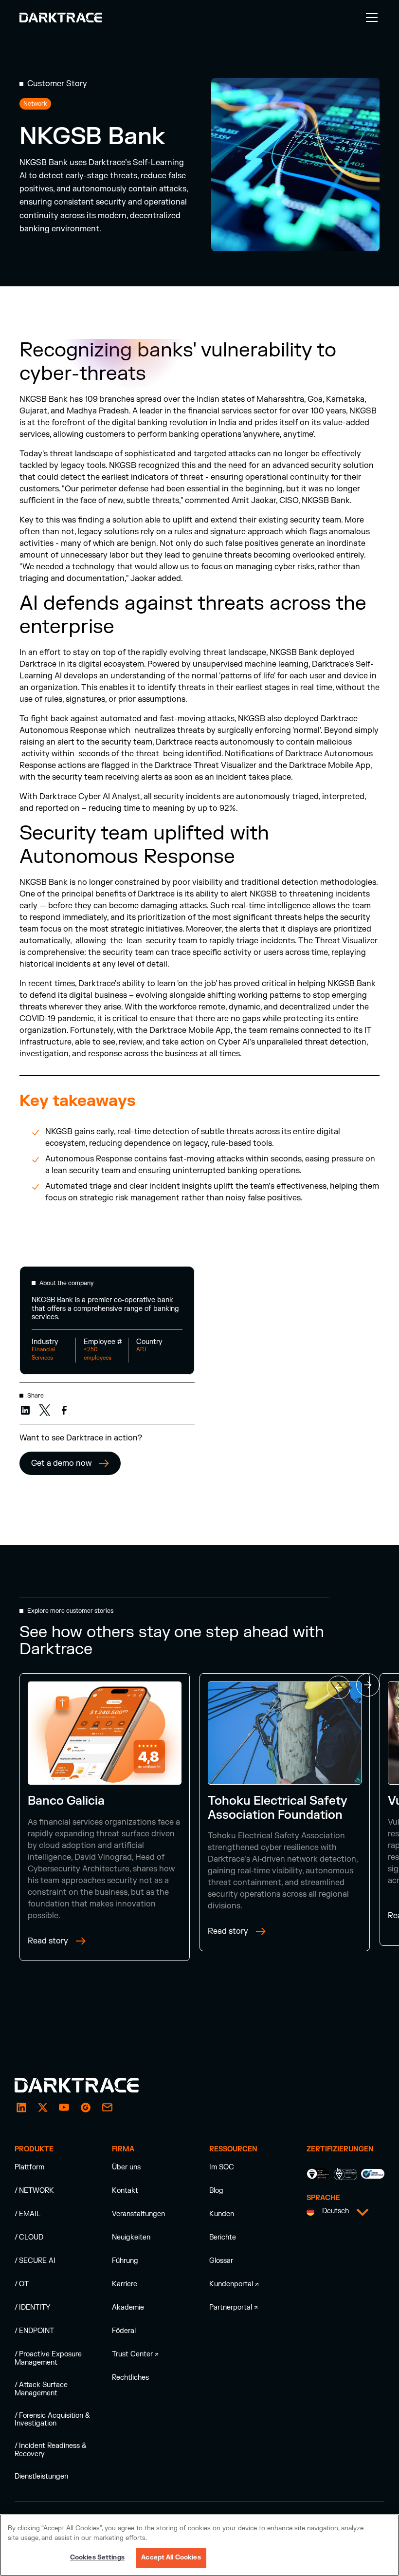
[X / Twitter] (43, 2108)
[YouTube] (64, 2108)
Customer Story (57, 84)
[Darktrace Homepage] (61, 18)
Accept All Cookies (171, 2557)
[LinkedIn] (21, 2108)
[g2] (86, 2108)
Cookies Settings (97, 2557)
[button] (370, 18)
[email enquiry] (107, 2108)
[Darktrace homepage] (88, 2085)
